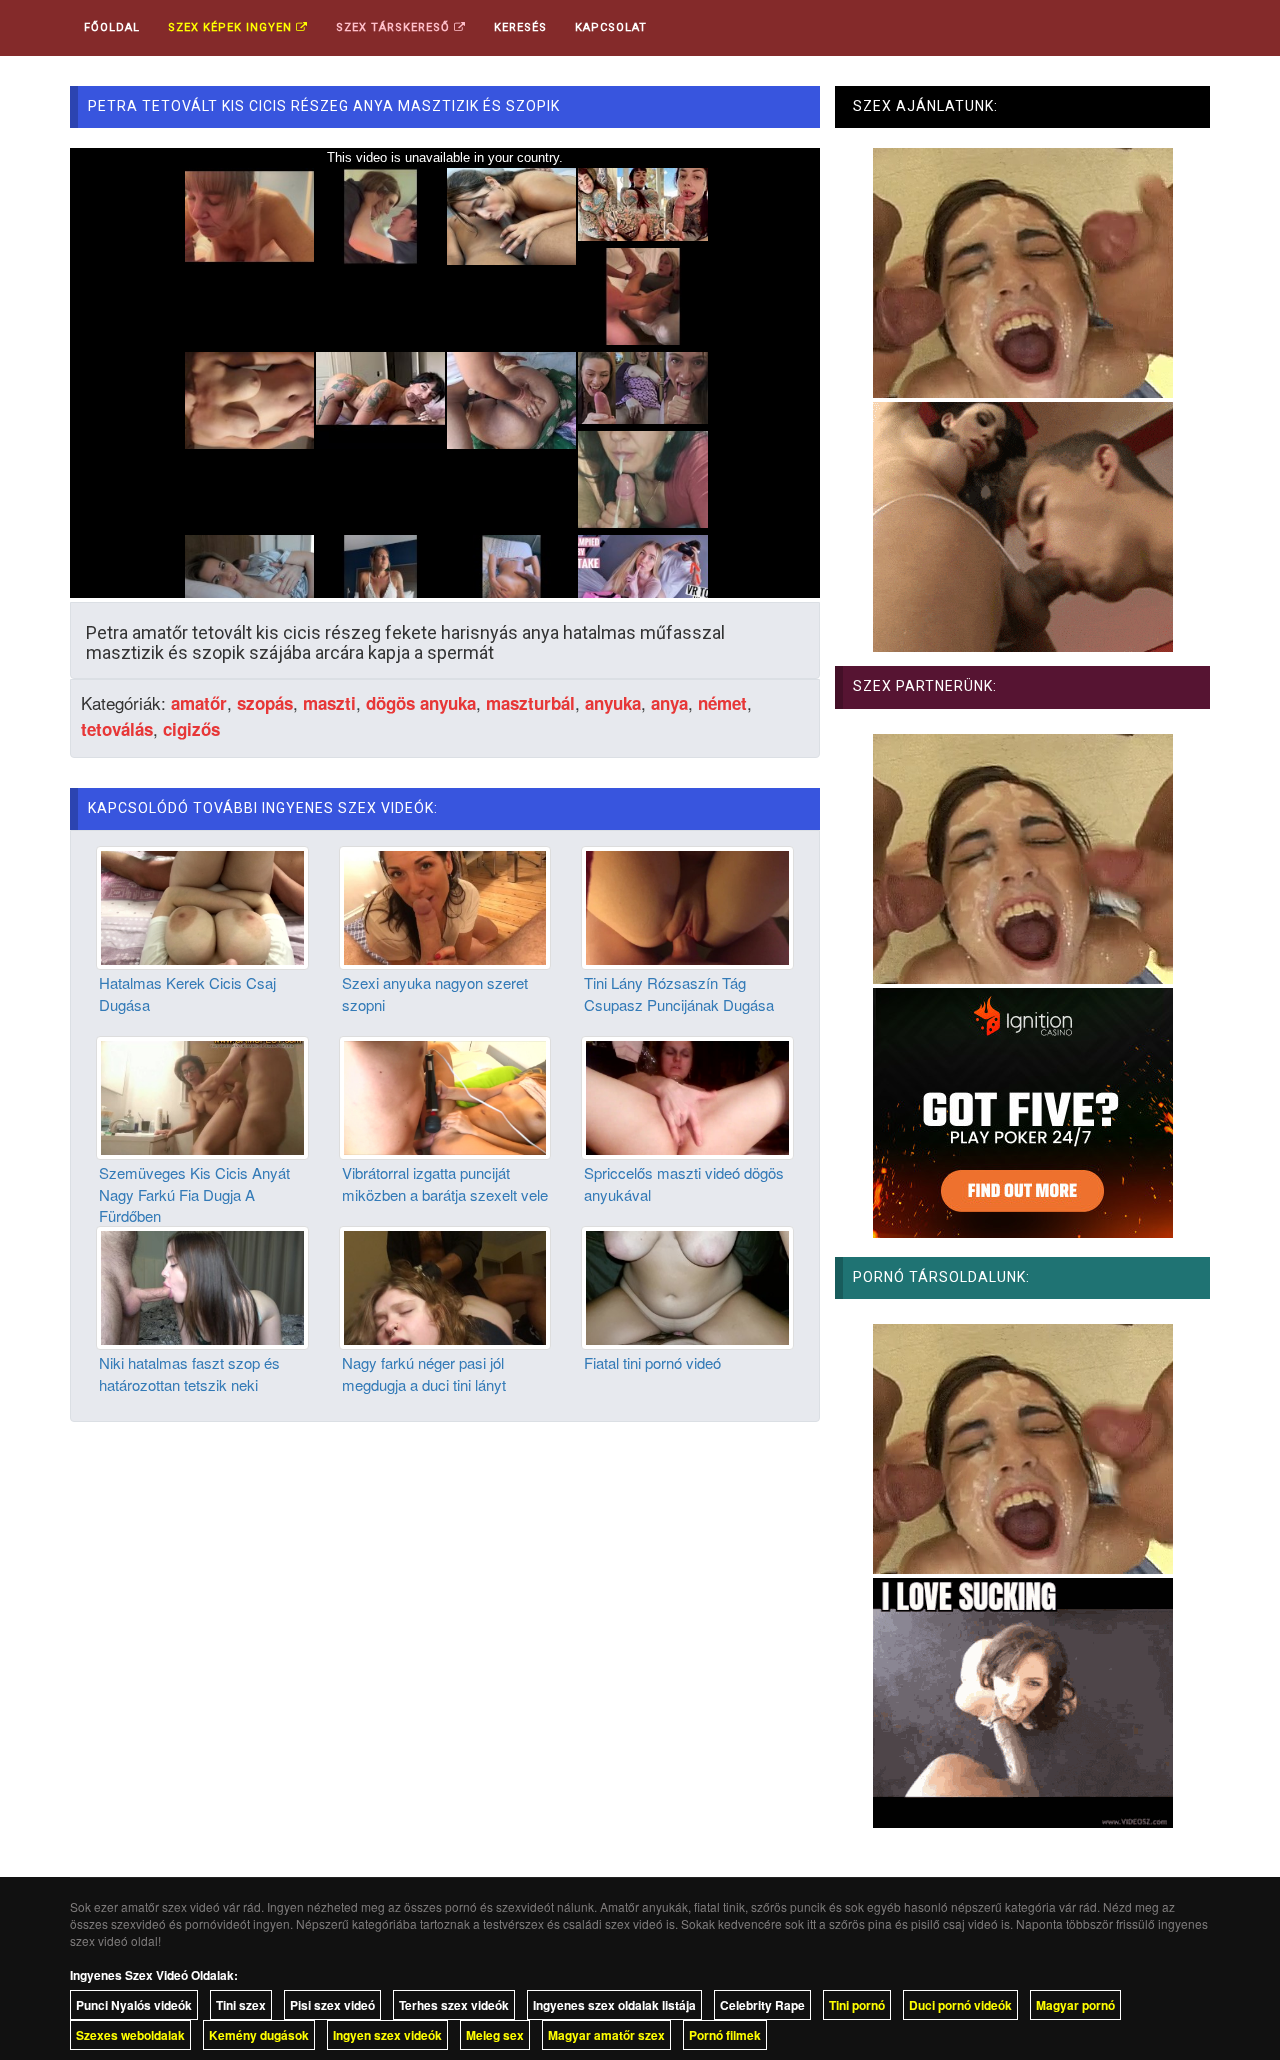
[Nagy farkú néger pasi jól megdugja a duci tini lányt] (445, 1286)
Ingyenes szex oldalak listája (614, 2005)
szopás (265, 703)
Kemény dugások (259, 2035)
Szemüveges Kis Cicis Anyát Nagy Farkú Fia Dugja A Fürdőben (194, 1194)
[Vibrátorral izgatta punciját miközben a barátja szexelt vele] (445, 1096)
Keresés (520, 27)
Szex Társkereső (395, 27)
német (722, 703)
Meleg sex (495, 2035)
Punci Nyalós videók (134, 2005)
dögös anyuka (421, 703)
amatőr (199, 703)
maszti (329, 703)
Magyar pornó (1075, 2005)
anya (669, 703)
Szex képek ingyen (232, 27)
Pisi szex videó (332, 2005)
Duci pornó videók (960, 2005)
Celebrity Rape (762, 2005)
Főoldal (112, 27)
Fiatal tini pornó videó (652, 1362)
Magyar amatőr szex (606, 2035)
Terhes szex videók (454, 2005)
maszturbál (530, 703)
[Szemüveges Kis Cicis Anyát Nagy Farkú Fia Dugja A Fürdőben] (202, 1096)
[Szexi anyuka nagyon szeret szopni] (445, 906)
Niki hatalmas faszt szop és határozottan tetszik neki (189, 1373)
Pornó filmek (725, 2035)
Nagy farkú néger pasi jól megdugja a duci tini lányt (424, 1373)
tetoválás (117, 729)
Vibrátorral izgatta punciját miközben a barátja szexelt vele (445, 1183)
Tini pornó (857, 2005)
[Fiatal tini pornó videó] (687, 1286)
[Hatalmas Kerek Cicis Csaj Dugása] (202, 906)
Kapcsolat (611, 27)
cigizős (191, 729)
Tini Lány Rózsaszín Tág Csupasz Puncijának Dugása (679, 993)
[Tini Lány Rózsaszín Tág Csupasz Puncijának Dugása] (687, 906)
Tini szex (241, 2005)
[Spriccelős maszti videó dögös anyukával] (687, 1096)
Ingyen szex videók (387, 2035)
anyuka (613, 703)
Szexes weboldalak (130, 2035)
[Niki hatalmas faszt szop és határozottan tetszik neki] (202, 1286)
